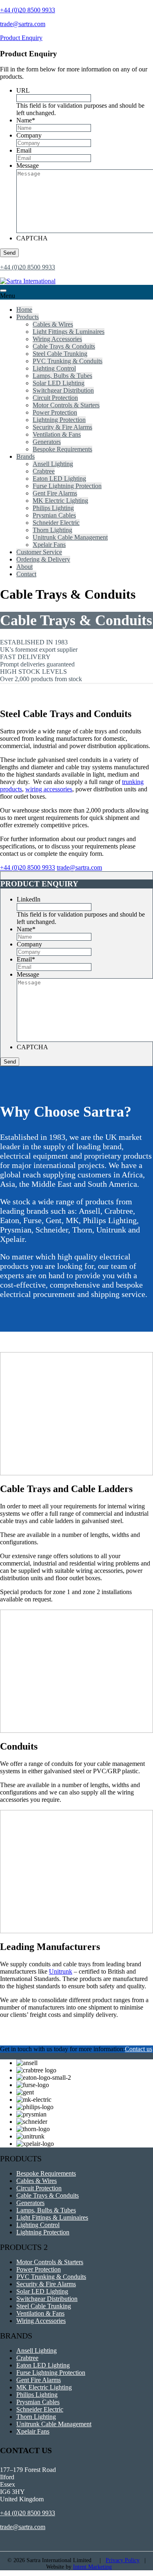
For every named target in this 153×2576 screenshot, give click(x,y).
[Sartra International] (28, 281)
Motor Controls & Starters (66, 405)
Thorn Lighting (52, 530)
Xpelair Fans (49, 545)
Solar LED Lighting (59, 383)
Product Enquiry (21, 38)
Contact (26, 574)
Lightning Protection (59, 420)
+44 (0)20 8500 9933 (28, 10)
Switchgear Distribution (63, 390)
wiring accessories (49, 789)
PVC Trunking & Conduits (68, 361)
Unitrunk (61, 1971)
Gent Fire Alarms (55, 493)
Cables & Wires (53, 324)
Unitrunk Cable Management (70, 537)
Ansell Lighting (53, 464)
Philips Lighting (53, 508)
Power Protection (55, 412)
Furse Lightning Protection (67, 486)
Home (24, 310)
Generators (47, 442)
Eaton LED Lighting (59, 479)
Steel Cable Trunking (60, 354)
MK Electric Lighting (60, 501)
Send (9, 253)
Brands (25, 456)
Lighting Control (54, 368)
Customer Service (39, 552)
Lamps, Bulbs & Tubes (62, 376)
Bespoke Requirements (62, 449)
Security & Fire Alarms (62, 427)
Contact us (139, 2049)
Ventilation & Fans (57, 434)
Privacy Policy (123, 2560)
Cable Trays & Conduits (64, 346)
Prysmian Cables (54, 515)
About (24, 567)
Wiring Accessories (57, 339)
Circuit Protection (55, 398)
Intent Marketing (92, 2567)
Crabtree (44, 471)
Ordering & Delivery (43, 559)
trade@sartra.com (23, 24)
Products (28, 317)
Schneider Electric (56, 523)
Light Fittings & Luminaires (69, 332)
